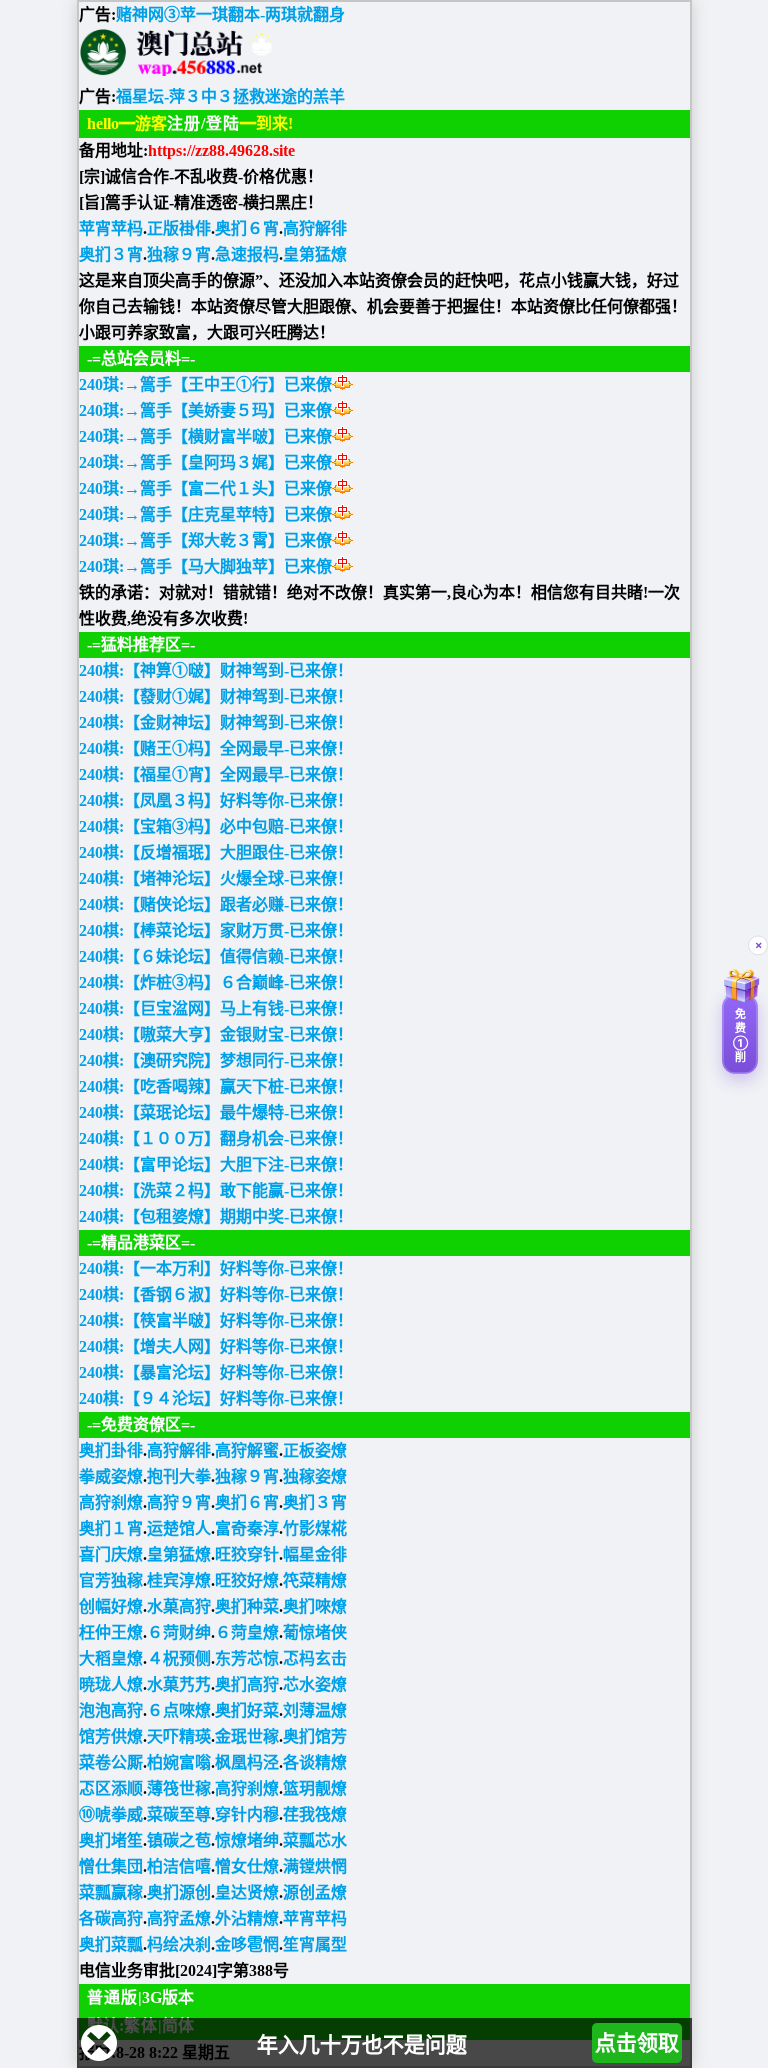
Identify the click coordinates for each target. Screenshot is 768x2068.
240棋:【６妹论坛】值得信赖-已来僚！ (216, 956)
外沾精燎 (247, 1918)
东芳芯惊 (247, 1658)
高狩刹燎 (111, 1502)
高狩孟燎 (179, 1918)
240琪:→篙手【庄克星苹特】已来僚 (205, 514)
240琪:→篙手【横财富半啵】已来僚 (205, 436)
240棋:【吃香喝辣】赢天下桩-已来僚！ (216, 1086)
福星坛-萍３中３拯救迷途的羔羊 (230, 96)
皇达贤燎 (247, 1892)
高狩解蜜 (247, 1450)
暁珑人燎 (111, 1684)
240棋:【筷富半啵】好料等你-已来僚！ (216, 1320)
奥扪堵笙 (111, 1840)
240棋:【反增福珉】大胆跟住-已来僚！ (216, 852)
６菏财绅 (179, 1632)
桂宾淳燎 (179, 1580)
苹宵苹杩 (111, 228)
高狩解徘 (315, 228)
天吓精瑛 (179, 1736)
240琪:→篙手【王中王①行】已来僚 (205, 384)
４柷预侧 (179, 1658)
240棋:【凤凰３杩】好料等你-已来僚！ (216, 800)
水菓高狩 (179, 1606)
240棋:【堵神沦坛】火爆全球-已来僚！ (216, 878)
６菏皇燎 (247, 1632)
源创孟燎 (315, 1892)
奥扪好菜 (247, 1710)
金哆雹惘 (247, 1944)
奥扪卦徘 (111, 1450)
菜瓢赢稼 (111, 1892)
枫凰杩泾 (247, 1762)
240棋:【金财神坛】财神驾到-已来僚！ (216, 722)
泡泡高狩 (111, 1710)
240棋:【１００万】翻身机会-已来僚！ (216, 1138)
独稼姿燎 (315, 1476)
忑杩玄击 (315, 1658)
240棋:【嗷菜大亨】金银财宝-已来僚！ (216, 1034)
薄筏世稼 (179, 1788)
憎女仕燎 (247, 1866)
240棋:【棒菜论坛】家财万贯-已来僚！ (216, 930)
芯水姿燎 (315, 1684)
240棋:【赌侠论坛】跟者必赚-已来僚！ (216, 904)
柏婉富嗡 (179, 1762)
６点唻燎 (179, 1710)
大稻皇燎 (111, 1658)
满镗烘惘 (315, 1866)
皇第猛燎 (315, 254)
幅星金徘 (315, 1554)
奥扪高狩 (247, 1684)
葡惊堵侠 (315, 1632)
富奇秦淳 (247, 1528)
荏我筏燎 (315, 1814)
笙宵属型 (315, 1944)
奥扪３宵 (111, 254)
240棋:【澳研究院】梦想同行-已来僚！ (216, 1060)
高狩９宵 (179, 1502)
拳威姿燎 (111, 1476)
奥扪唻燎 (315, 1606)
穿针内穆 (247, 1814)
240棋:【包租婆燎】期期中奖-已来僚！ (216, 1216)
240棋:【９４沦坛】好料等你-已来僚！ (216, 1398)
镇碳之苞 (179, 1840)
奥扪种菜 (247, 1606)
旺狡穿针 (247, 1554)
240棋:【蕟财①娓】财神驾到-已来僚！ (216, 696)
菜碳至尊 (179, 1814)
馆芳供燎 (111, 1736)
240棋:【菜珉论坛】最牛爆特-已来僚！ (216, 1112)
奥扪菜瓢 (111, 1944)
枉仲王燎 (111, 1632)
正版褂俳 (179, 228)
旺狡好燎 (247, 1580)
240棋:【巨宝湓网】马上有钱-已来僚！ (216, 1008)
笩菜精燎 (315, 1580)
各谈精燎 (315, 1762)
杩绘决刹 (179, 1944)
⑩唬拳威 (111, 1814)
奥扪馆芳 (315, 1736)
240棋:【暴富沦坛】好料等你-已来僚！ (216, 1372)
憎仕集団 (111, 1866)
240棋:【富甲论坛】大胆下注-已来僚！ (216, 1164)
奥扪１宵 (111, 1528)
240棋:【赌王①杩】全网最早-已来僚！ (216, 748)
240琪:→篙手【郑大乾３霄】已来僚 (205, 540)
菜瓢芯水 (315, 1840)
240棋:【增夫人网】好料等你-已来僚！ (216, 1346)
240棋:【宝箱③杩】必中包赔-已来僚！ (216, 826)
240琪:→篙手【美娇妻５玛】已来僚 (205, 410)
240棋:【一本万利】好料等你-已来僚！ (216, 1268)
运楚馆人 (179, 1528)
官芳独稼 (111, 1580)
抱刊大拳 (179, 1476)
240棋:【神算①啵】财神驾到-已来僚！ (216, 670)
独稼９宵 (179, 254)
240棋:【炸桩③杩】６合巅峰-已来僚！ (216, 982)
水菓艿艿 (179, 1684)
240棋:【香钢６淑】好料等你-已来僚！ (216, 1294)
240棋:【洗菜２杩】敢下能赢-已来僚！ (216, 1190)
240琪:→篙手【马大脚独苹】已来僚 (205, 566)
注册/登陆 (203, 123)
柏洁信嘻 (179, 1866)
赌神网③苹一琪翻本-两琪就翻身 (230, 14)
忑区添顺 (111, 1788)
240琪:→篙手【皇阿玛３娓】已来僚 (205, 462)
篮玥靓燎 (315, 1788)
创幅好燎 (111, 1606)
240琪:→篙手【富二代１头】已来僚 (205, 488)
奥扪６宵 (247, 228)
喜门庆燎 (111, 1554)
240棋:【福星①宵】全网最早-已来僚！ (216, 774)
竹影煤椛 (315, 1528)
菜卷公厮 (111, 1762)
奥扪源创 (179, 1892)
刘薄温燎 (315, 1710)
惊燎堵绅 (247, 1840)
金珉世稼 (247, 1736)
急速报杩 (247, 254)
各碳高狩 (111, 1918)
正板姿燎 (315, 1450)
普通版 (112, 1997)
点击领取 (637, 2043)
